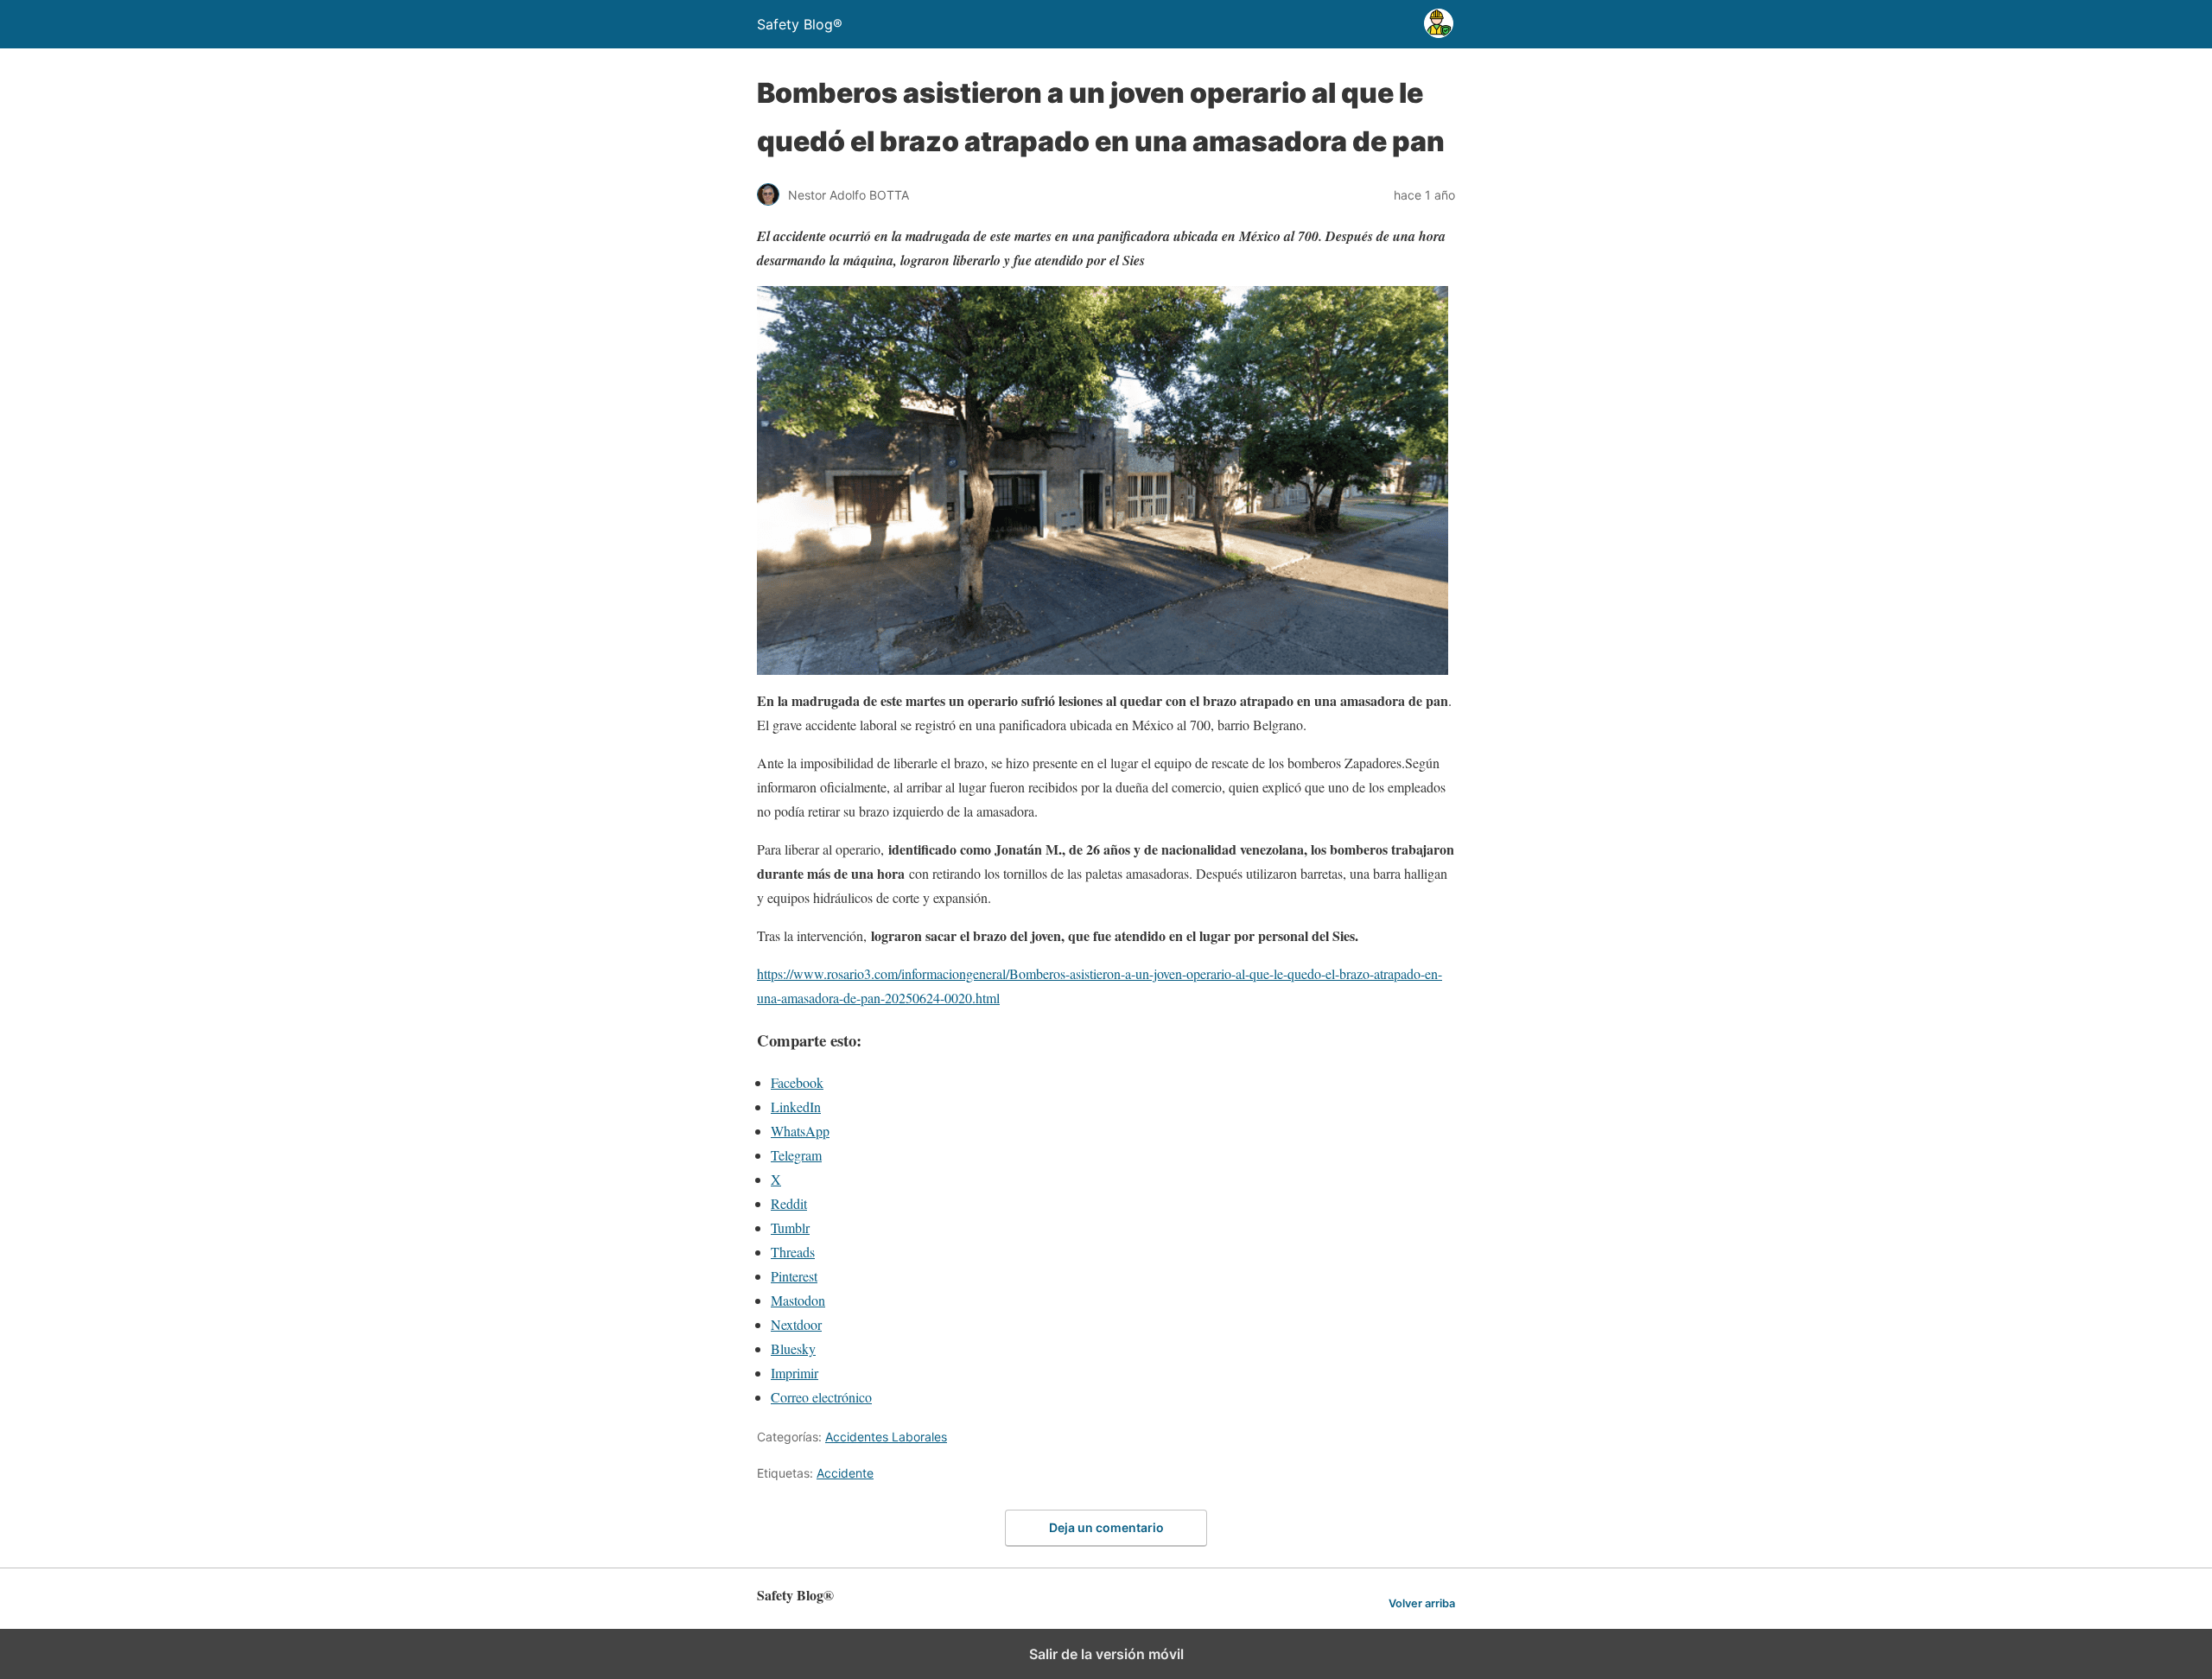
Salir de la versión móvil (1106, 1654)
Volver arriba (1422, 1603)
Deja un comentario (1106, 1527)
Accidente (845, 1473)
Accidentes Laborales (886, 1437)
